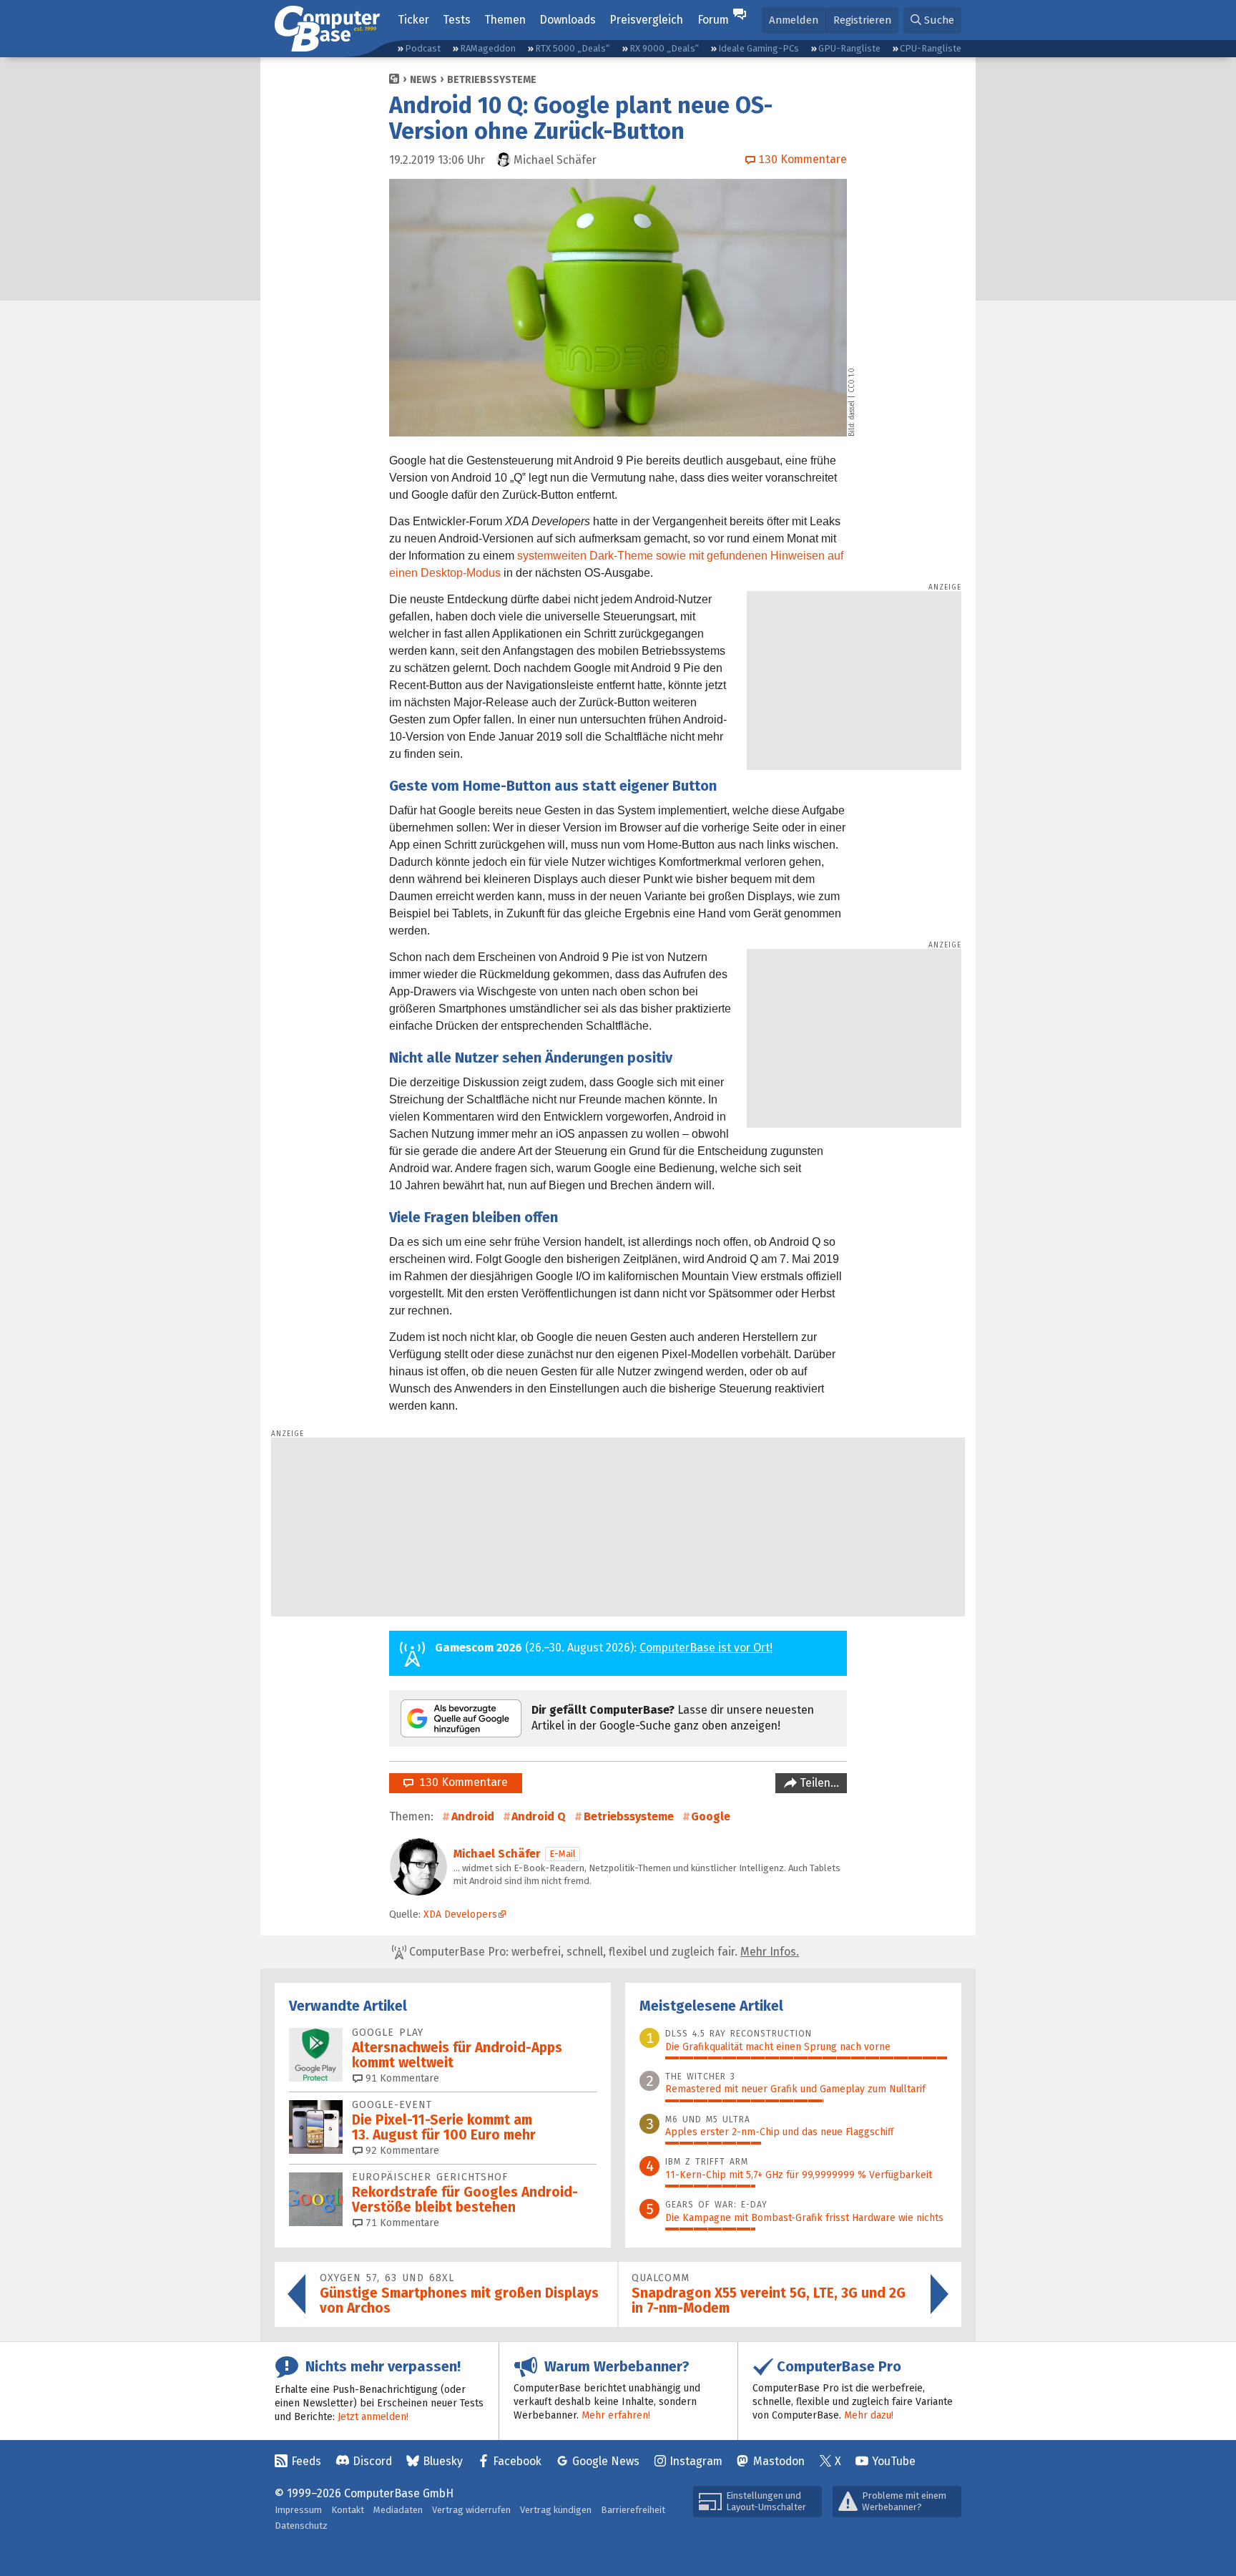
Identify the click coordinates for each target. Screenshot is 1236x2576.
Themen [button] (505, 20)
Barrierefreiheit (633, 2510)
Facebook (517, 2461)
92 (401, 2151)
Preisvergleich (646, 20)
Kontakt (348, 2510)
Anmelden (794, 20)
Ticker (413, 20)
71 (401, 2223)
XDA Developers (460, 1914)
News (423, 80)
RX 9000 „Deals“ (664, 48)
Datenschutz (301, 2526)
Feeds (306, 2461)
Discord (372, 2461)
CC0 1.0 (852, 380)
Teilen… (818, 1783)
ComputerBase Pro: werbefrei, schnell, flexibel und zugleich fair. (603, 1952)
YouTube (894, 2461)
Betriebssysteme (492, 80)
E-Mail (563, 1854)
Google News (606, 2461)
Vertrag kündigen (556, 2510)
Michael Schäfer (497, 1854)
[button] (932, 20)
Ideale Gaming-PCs (759, 48)
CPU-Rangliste (931, 48)
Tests (457, 20)
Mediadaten (398, 2510)
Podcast (423, 48)
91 (401, 2078)
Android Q (539, 1816)
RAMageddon (488, 48)
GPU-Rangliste (849, 48)
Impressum (298, 2510)
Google (711, 1816)
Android (473, 1816)
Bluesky (443, 2461)
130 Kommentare (461, 1782)
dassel (852, 410)
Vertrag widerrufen (471, 2510)
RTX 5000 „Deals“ (572, 48)
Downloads (568, 20)
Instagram (696, 2461)
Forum (713, 20)
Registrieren (862, 20)
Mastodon (779, 2461)
